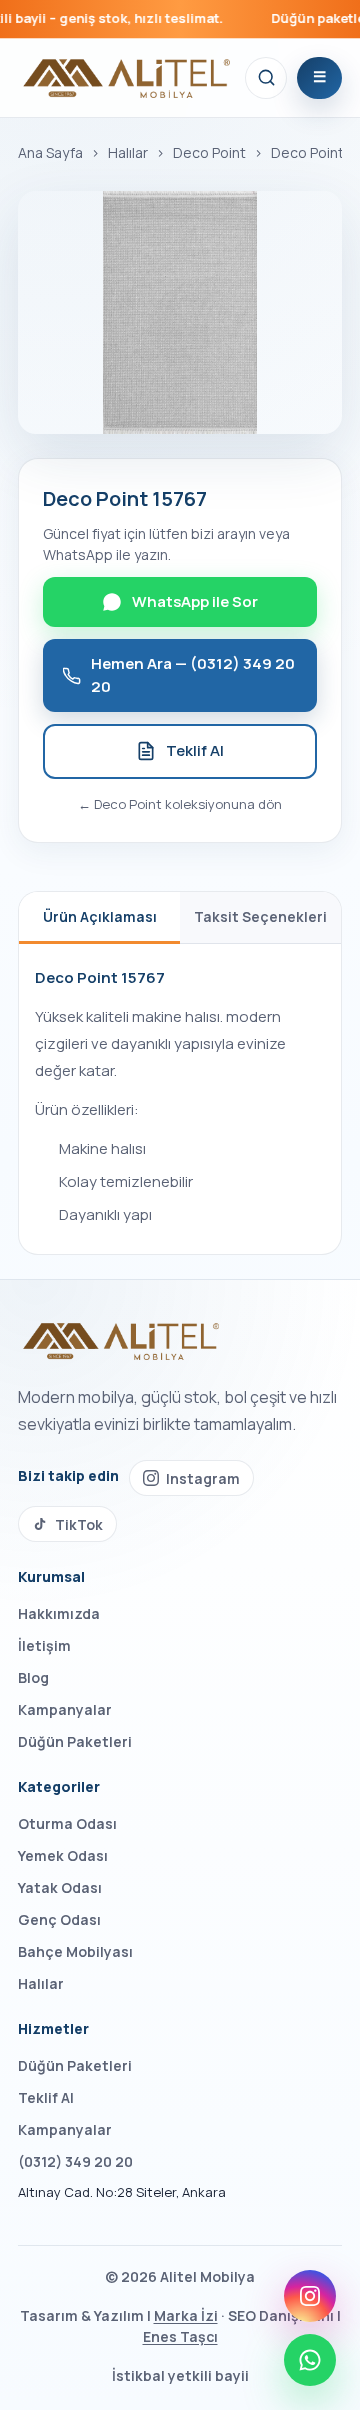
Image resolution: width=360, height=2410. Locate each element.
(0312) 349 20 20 (75, 2161)
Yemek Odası (63, 1855)
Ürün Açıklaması (100, 916)
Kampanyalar (65, 1709)
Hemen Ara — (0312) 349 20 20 (193, 675)
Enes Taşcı (180, 2336)
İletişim (44, 1645)
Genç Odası (59, 1919)
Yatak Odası (60, 1887)
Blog (33, 1677)
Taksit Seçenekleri (260, 916)
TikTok (79, 1524)
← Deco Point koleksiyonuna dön (180, 804)
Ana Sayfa (50, 152)
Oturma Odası (67, 1823)
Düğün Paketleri (75, 1741)
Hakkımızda (59, 1613)
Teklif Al (195, 750)
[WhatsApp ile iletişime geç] (310, 2360)
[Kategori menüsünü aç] (319, 78)
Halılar (128, 152)
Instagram (203, 1478)
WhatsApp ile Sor (195, 601)
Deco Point (209, 152)
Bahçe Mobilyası (75, 1951)
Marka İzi (186, 2315)
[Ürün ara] (266, 78)
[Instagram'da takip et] (310, 2296)
